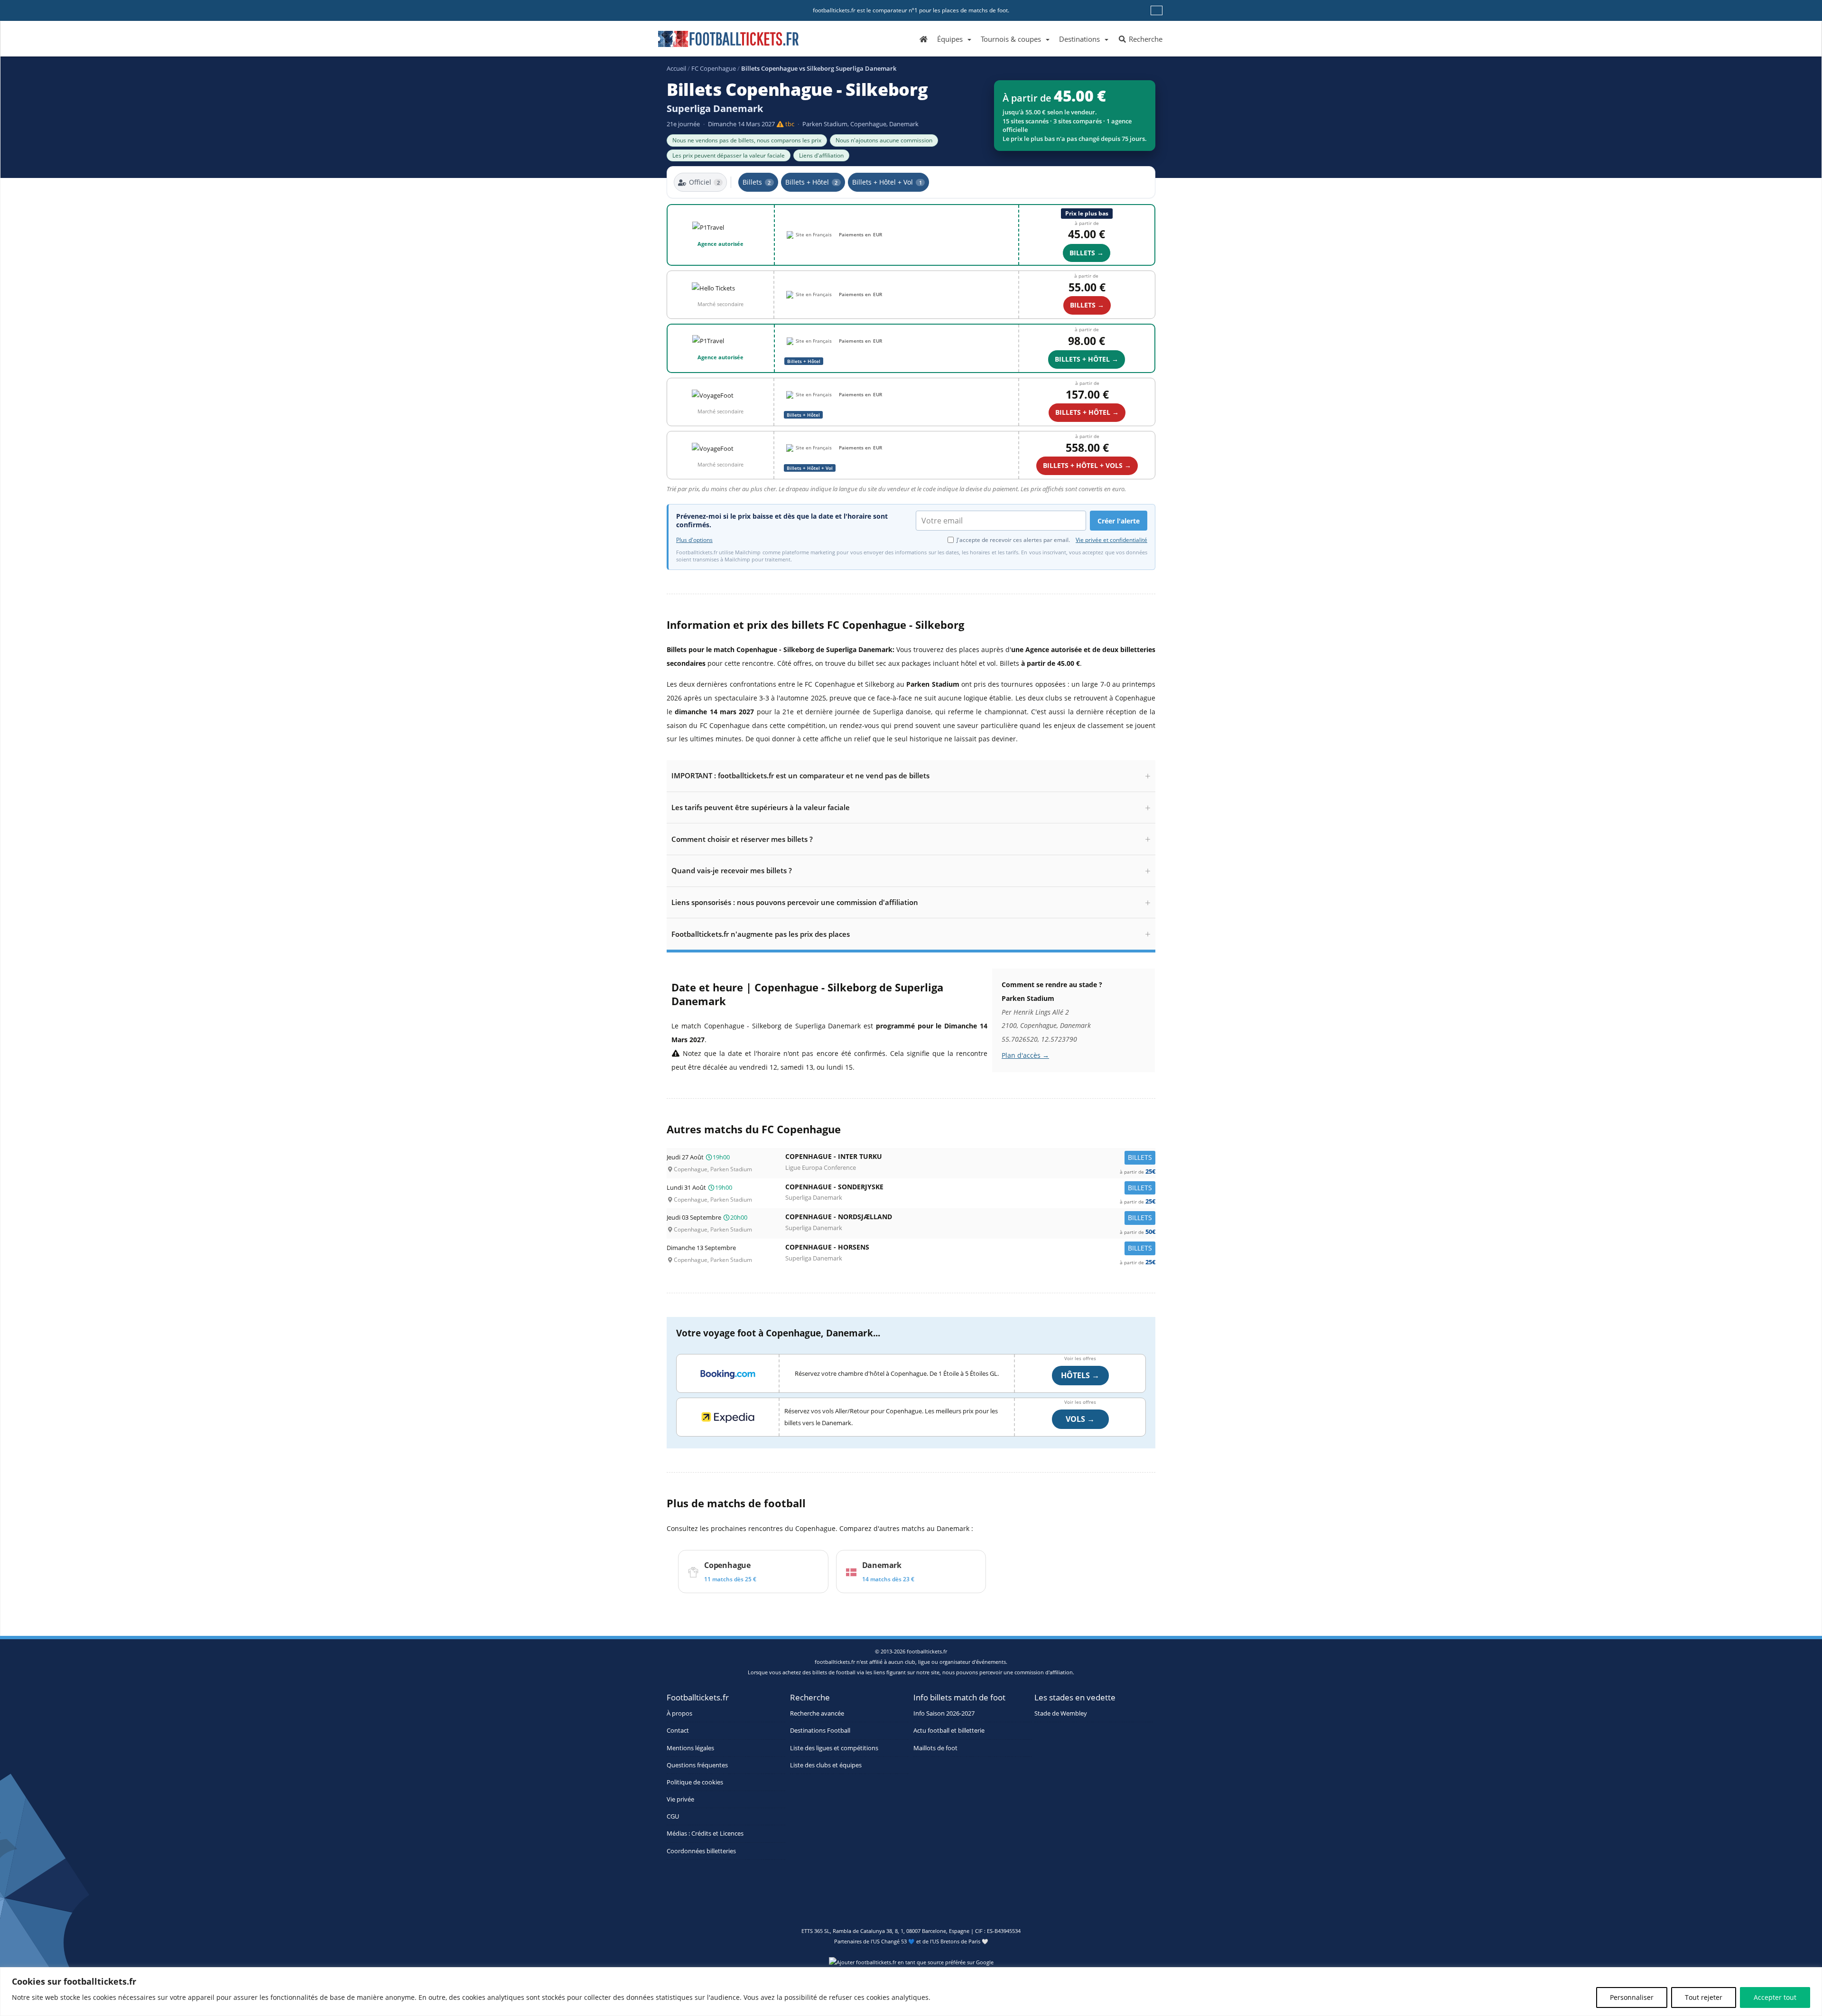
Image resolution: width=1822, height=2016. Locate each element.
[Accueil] (924, 38)
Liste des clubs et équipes (826, 1765)
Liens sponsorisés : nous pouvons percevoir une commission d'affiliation (795, 902)
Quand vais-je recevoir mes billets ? (732, 870)
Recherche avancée (817, 1713)
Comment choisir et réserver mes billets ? (742, 839)
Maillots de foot (935, 1748)
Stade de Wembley (1061, 1713)
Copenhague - (970, 1159)
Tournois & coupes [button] (1011, 39)
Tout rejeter (1704, 1997)
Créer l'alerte (1119, 521)
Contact (678, 1731)
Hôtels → (1080, 1375)
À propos (679, 1713)
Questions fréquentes (697, 1765)
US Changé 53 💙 (894, 1941)
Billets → (1087, 253)
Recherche (1145, 39)
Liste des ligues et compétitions (834, 1748)
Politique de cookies (695, 1782)
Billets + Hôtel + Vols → (1087, 465)
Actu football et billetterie (949, 1731)
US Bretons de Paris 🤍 (960, 1941)
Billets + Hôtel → (1087, 359)
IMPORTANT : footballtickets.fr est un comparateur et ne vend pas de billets (800, 775)
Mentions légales (690, 1748)
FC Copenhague (714, 68)
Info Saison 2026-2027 (944, 1713)
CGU (673, 1816)
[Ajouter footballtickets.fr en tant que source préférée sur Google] (911, 1964)
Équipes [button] (950, 39)
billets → (1087, 305)
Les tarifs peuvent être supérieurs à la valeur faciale (761, 807)
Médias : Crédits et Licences (705, 1834)
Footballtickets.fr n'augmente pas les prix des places (761, 934)
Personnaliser (1632, 1997)
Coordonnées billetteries (701, 1851)
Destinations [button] (1079, 39)
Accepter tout (1775, 1997)
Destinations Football (820, 1731)
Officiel (704, 182)
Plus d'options (694, 540)
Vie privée (680, 1799)
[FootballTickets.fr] (718, 43)
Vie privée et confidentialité (1111, 540)
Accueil (676, 68)
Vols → (1080, 1419)
